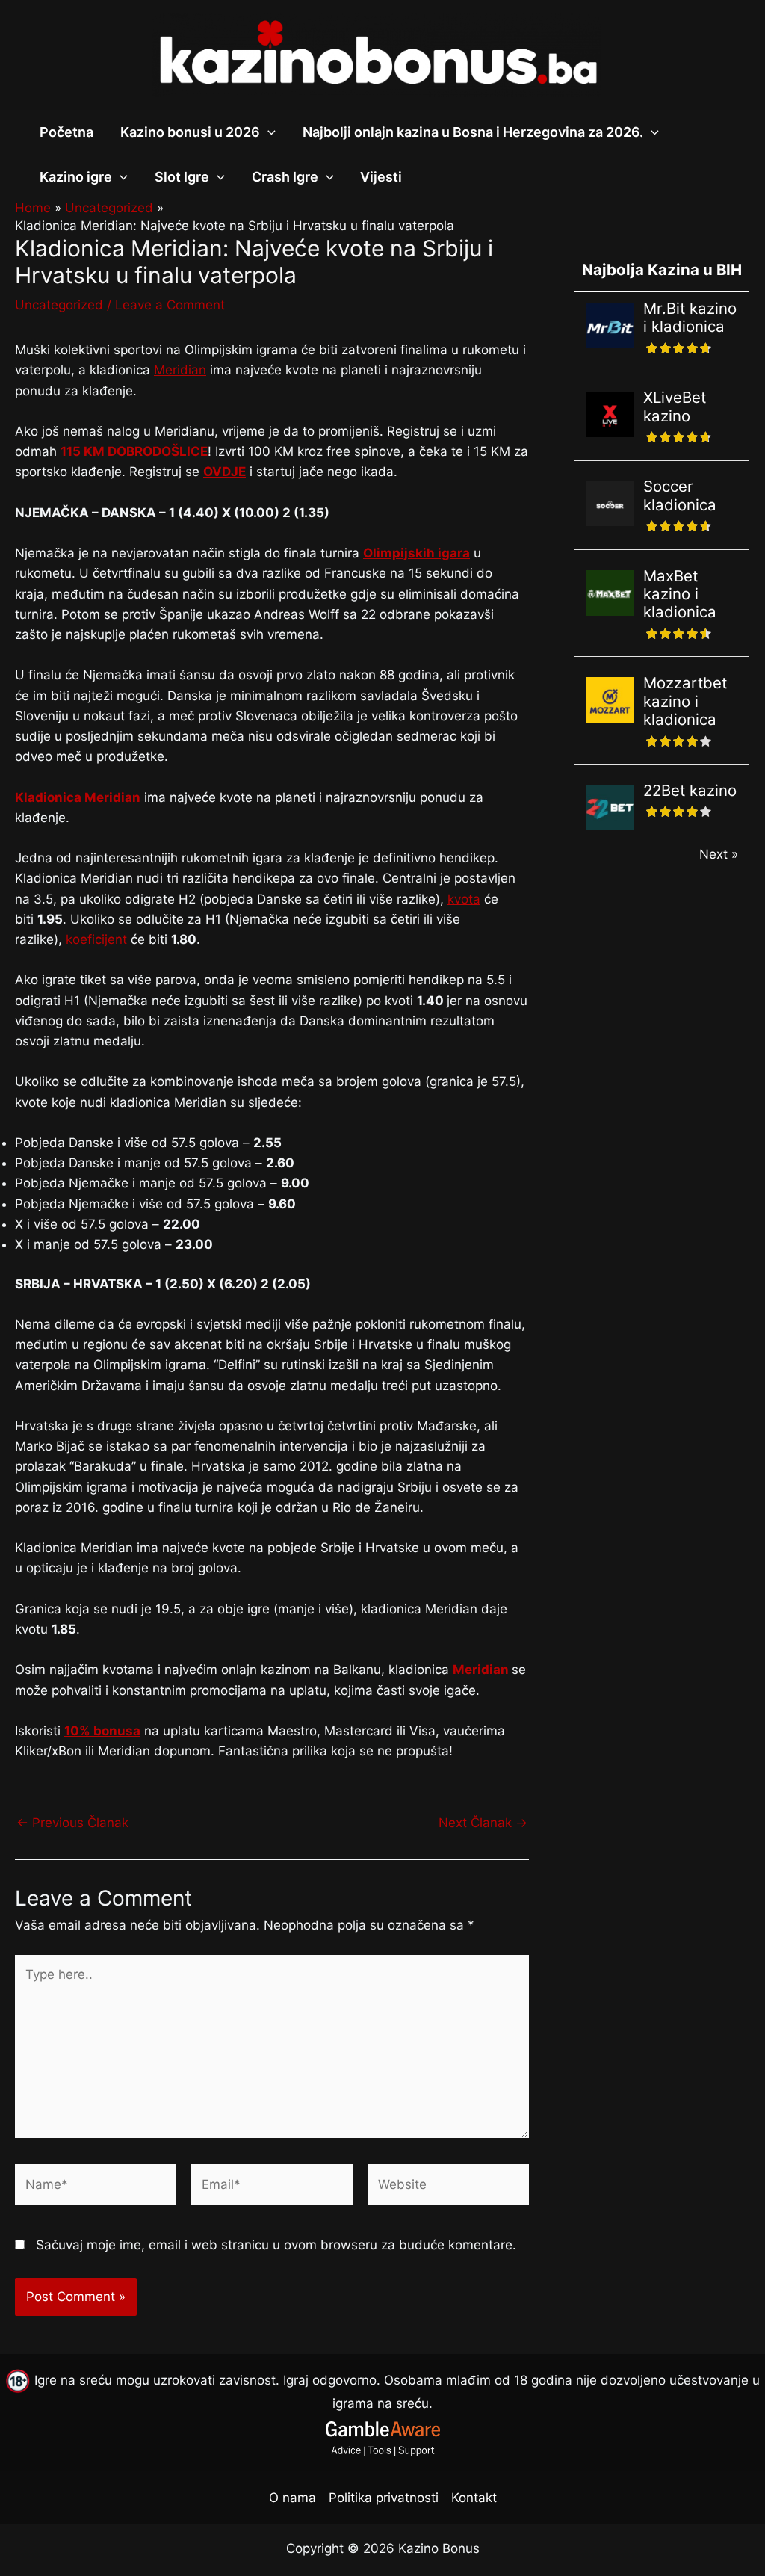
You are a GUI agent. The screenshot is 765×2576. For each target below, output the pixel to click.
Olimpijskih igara (416, 553)
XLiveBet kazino (675, 406)
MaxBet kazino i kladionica (680, 594)
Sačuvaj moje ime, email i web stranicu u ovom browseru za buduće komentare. (276, 2245)
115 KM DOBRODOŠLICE (134, 451)
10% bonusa (102, 1731)
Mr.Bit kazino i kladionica (690, 317)
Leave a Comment (170, 305)
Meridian (180, 370)
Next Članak (483, 1823)
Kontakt (474, 2498)
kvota (464, 899)
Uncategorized (59, 305)
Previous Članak (72, 1823)
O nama (292, 2498)
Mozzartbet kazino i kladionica (685, 701)
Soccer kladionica (680, 495)
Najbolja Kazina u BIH (662, 269)
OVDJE (224, 472)
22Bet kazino (690, 790)
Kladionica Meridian (78, 797)
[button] (268, 132)
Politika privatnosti (384, 2498)
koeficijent (96, 939)
